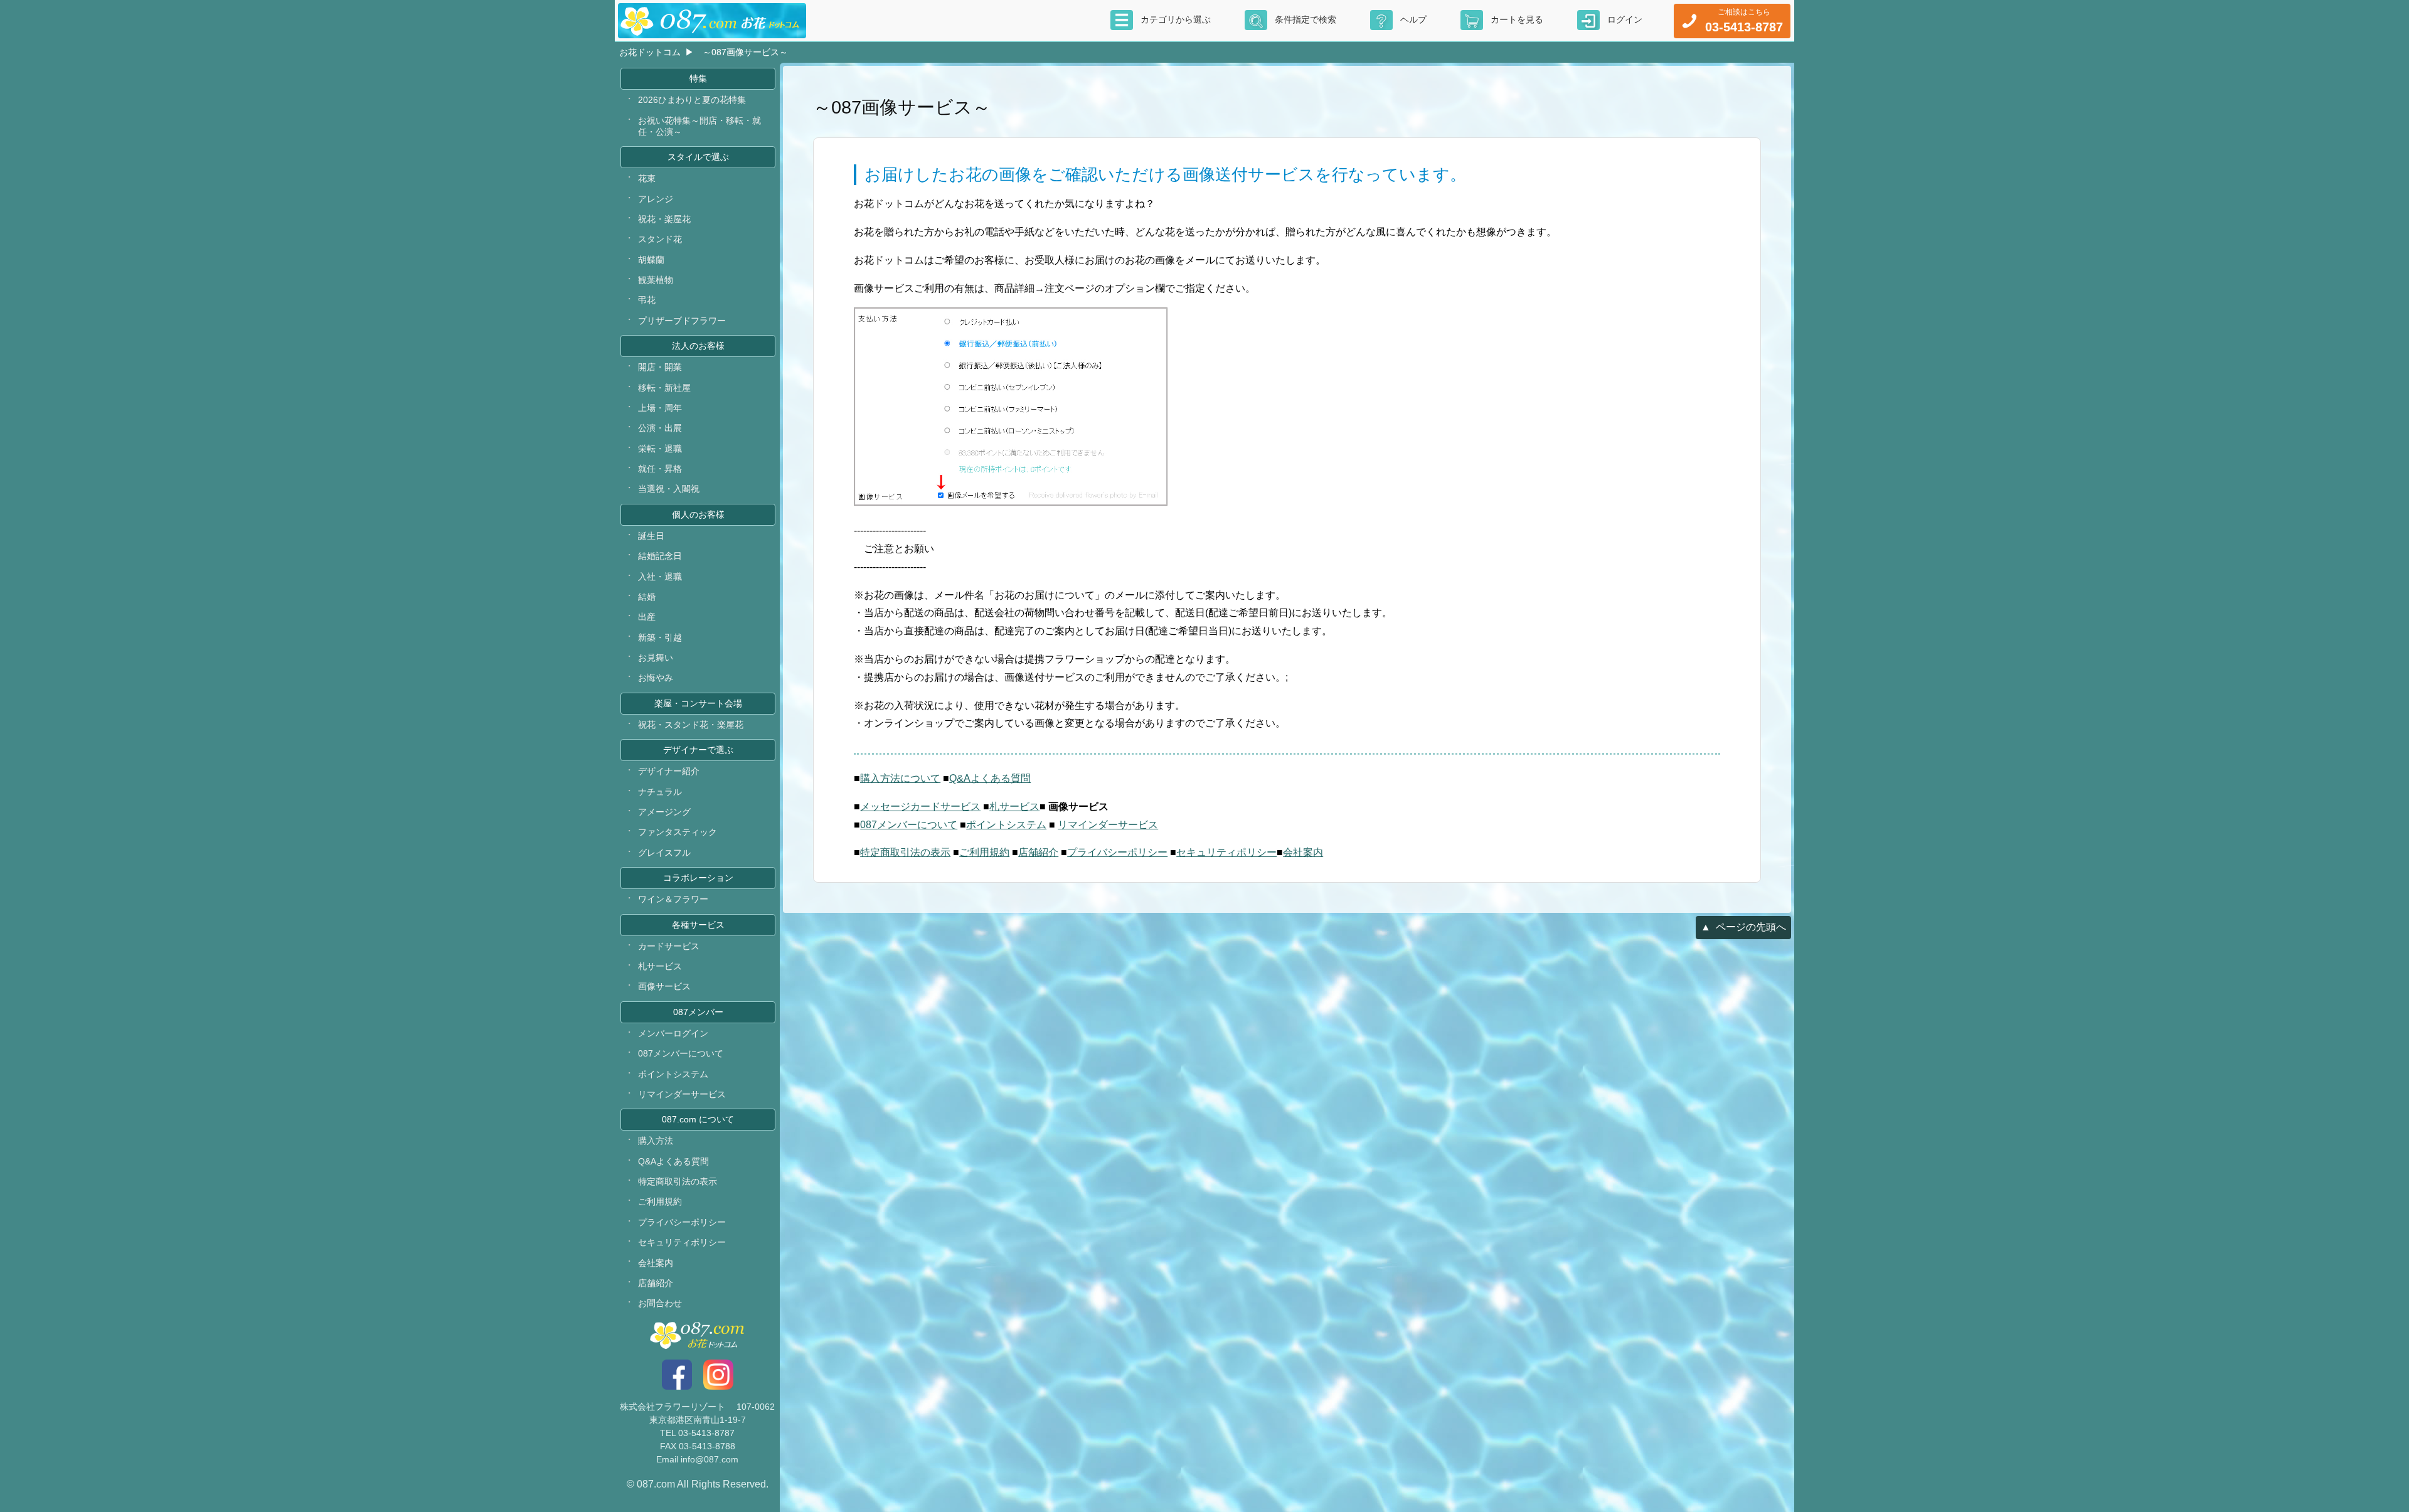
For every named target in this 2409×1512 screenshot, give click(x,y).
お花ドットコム (650, 52)
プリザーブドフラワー (682, 321)
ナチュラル (660, 792)
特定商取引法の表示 (905, 852)
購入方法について (900, 778)
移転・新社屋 (664, 388)
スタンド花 (660, 239)
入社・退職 (660, 577)
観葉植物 (656, 280)
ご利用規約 (984, 852)
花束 (647, 178)
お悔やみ (656, 678)
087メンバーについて (909, 825)
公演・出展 (660, 428)
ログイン (1625, 19)
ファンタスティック (678, 832)
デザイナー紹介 (669, 771)
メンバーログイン (673, 1033)
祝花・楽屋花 (664, 219)
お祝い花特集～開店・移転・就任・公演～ (699, 126)
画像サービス (664, 986)
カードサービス (669, 946)
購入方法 (656, 1141)
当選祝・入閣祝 (669, 489)
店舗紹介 (1038, 852)
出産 (647, 617)
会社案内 (1303, 852)
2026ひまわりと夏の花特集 (692, 100)
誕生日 (651, 536)
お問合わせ (660, 1303)
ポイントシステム (1006, 825)
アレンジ (656, 199)
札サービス (1014, 807)
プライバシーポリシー (1117, 852)
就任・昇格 (660, 469)
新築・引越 (660, 637)
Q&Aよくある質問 (990, 778)
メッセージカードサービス (920, 807)
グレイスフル (664, 853)
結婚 (647, 597)
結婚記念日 (660, 556)
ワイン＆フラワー (673, 899)
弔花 (647, 300)
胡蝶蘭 (651, 260)
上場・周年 (660, 408)
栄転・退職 (660, 449)
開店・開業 (660, 367)
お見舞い (656, 658)
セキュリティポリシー (1226, 852)
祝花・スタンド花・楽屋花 (691, 725)
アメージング (664, 812)
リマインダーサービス (1108, 825)
